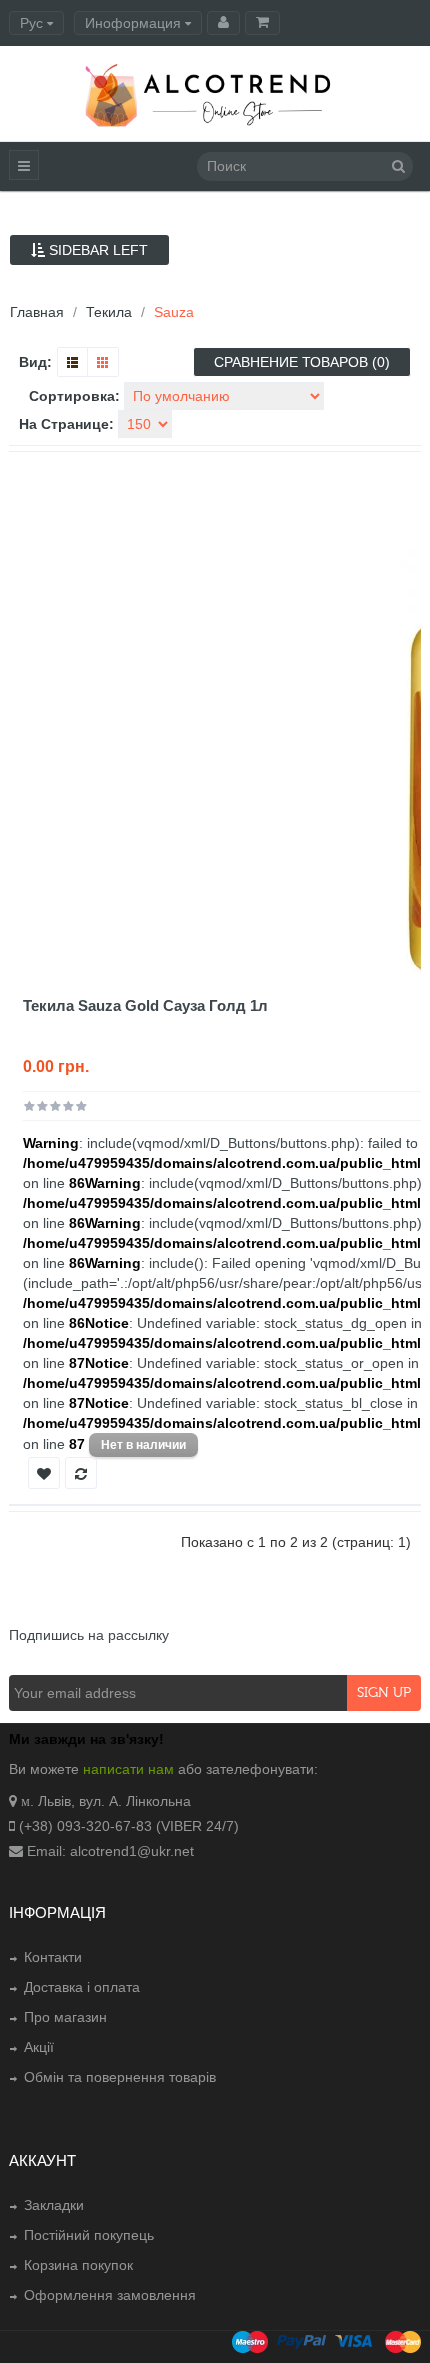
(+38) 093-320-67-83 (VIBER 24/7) (129, 1826)
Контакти (53, 1957)
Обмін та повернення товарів (120, 2077)
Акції (39, 2047)
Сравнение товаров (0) (302, 362)
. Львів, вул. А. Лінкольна (110, 1801)
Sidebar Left (96, 250)
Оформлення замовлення (110, 2295)
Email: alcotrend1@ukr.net (110, 1851)
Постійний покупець (89, 2235)
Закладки (54, 2205)
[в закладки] (44, 1473)
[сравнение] (81, 1473)
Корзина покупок (78, 2265)
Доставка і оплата (82, 1987)
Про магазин (65, 2017)
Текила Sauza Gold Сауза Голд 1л (145, 1005)
